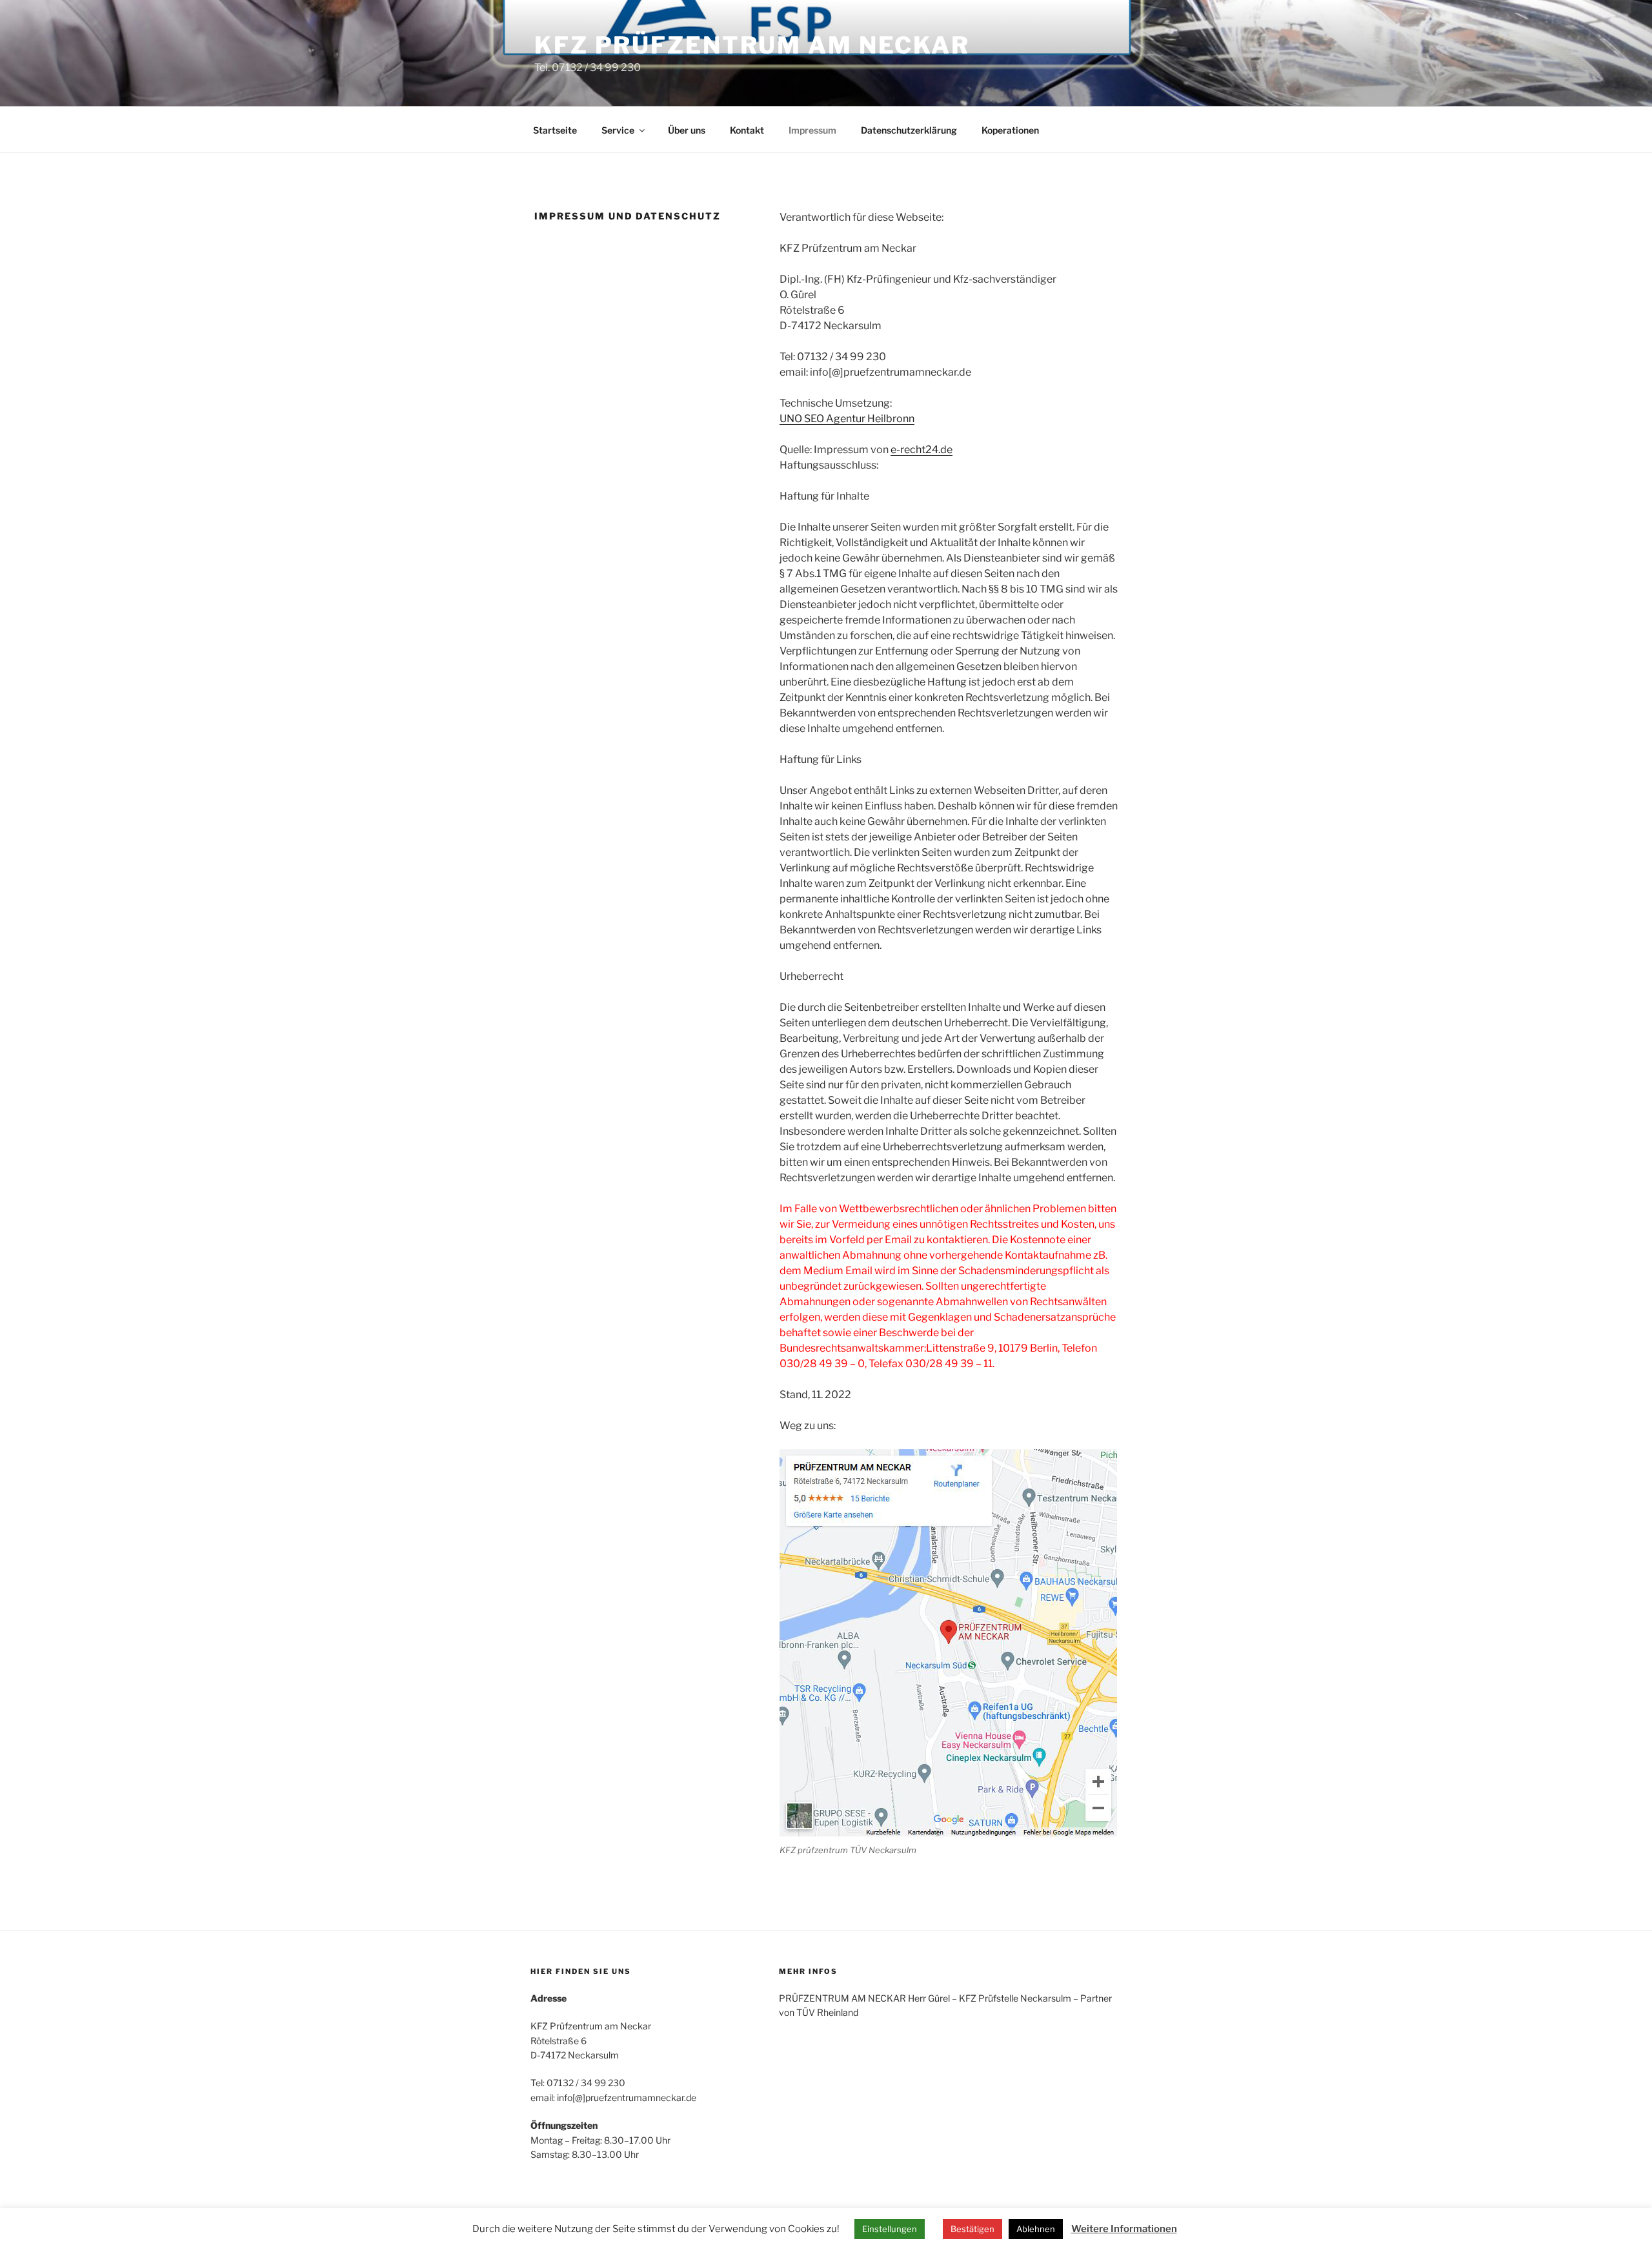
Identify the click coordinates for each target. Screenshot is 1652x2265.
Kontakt (747, 130)
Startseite (555, 130)
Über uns (687, 130)
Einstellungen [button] (890, 2229)
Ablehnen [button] (1036, 2229)
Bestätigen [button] (972, 2229)
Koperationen (1010, 130)
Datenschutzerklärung (909, 130)
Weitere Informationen (1124, 2229)
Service (618, 130)
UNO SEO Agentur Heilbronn (847, 419)
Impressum (812, 130)
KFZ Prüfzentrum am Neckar (752, 45)
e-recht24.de (922, 450)
